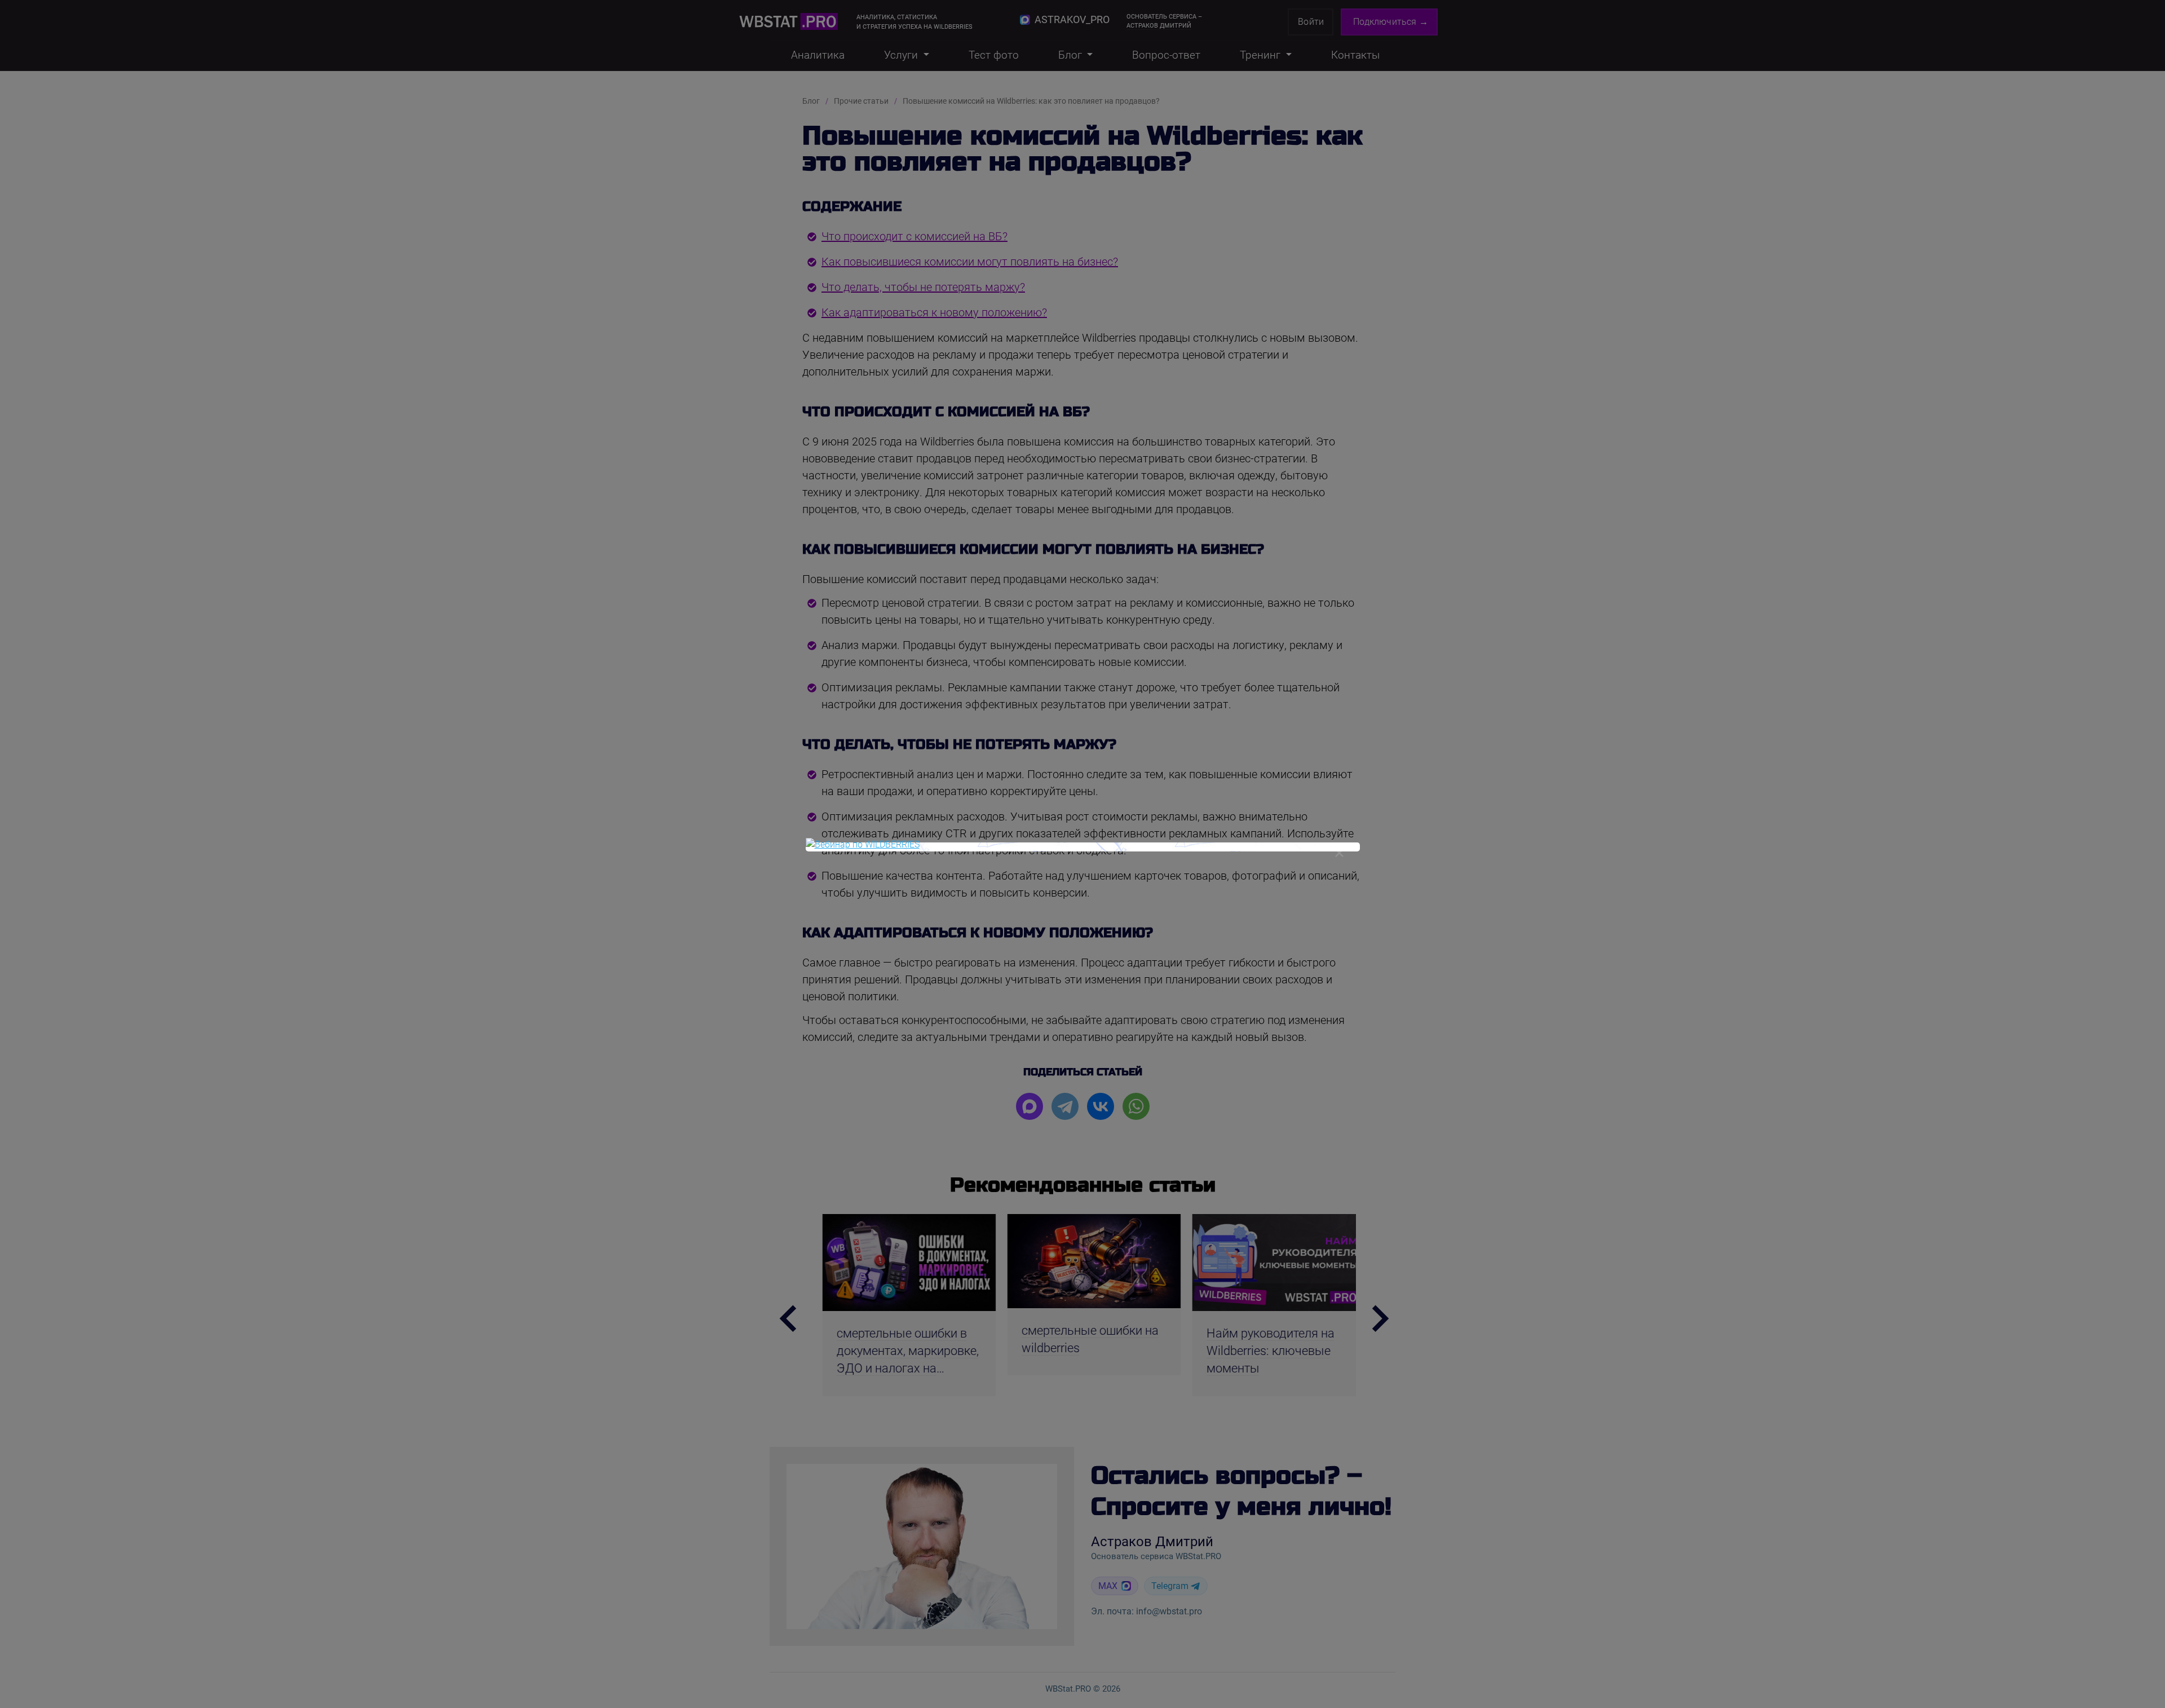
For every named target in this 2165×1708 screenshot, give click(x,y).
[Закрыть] (1340, 853)
